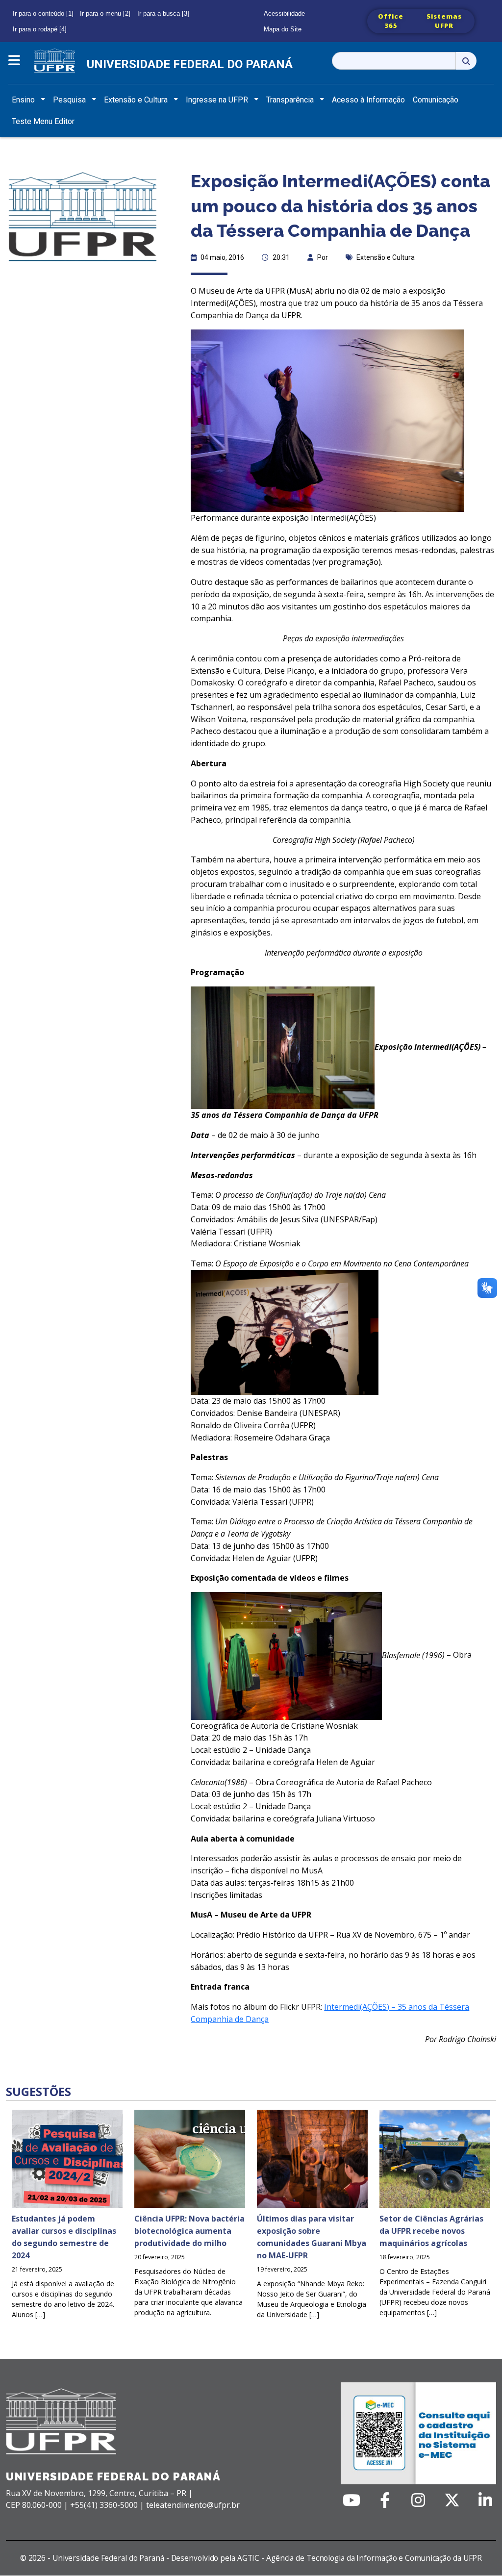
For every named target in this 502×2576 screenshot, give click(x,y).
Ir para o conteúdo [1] (43, 13)
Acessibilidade (284, 13)
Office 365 (391, 21)
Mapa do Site (283, 29)
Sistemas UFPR (444, 21)
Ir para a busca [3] (163, 13)
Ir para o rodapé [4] (40, 29)
